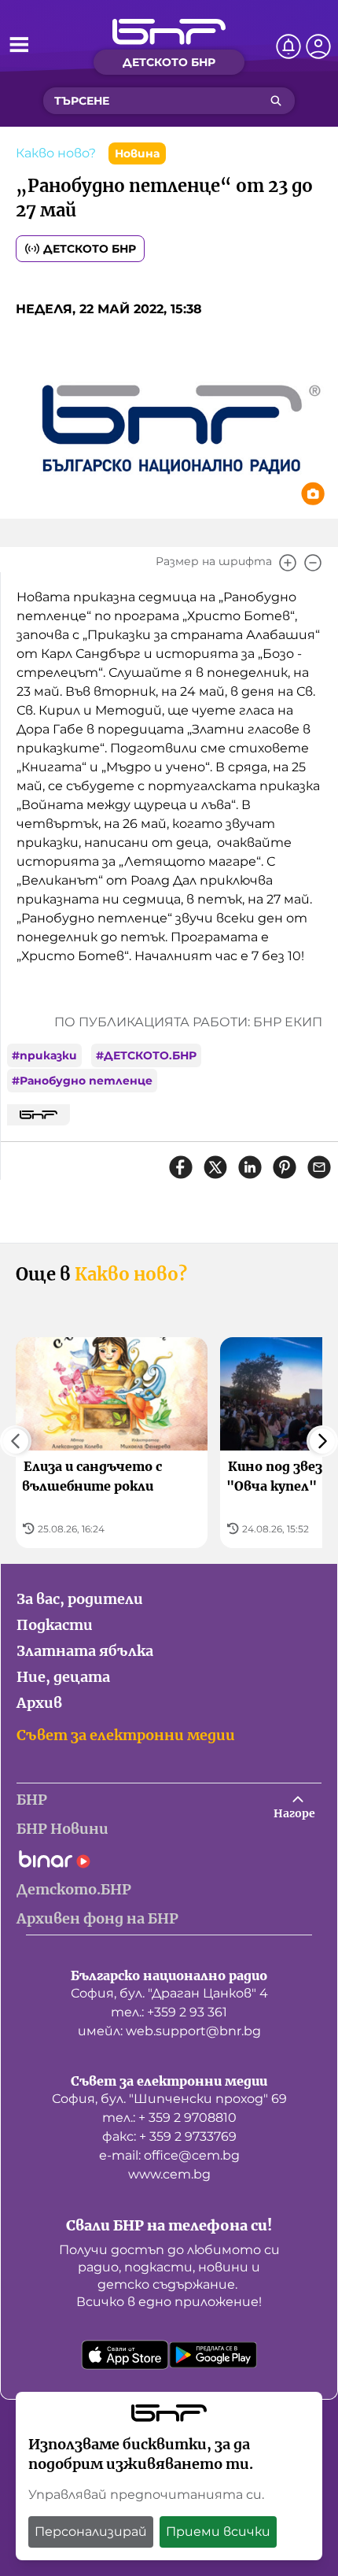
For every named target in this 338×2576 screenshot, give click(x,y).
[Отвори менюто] (19, 44)
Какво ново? (56, 153)
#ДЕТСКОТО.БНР (146, 1055)
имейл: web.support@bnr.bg (169, 2031)
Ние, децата (63, 1677)
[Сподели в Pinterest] (285, 1167)
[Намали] (313, 563)
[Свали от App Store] (125, 2355)
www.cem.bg (169, 2174)
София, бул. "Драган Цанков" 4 (169, 1993)
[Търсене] (276, 101)
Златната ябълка (85, 1651)
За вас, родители (80, 1599)
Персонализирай (91, 2532)
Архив (39, 1703)
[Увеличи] (288, 563)
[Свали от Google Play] (213, 2355)
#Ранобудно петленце (82, 1081)
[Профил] (318, 46)
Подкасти (55, 1625)
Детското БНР (90, 249)
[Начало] (169, 32)
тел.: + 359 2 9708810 (169, 2118)
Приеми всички (218, 2532)
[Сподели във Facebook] (181, 1167)
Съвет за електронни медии (126, 1735)
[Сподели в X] (215, 1167)
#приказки (44, 1055)
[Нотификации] (288, 46)
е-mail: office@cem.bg (169, 2155)
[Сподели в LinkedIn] (250, 1167)
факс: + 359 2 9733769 (169, 2136)
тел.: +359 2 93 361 (169, 2012)
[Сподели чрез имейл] (319, 1167)
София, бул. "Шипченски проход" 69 (169, 2099)
